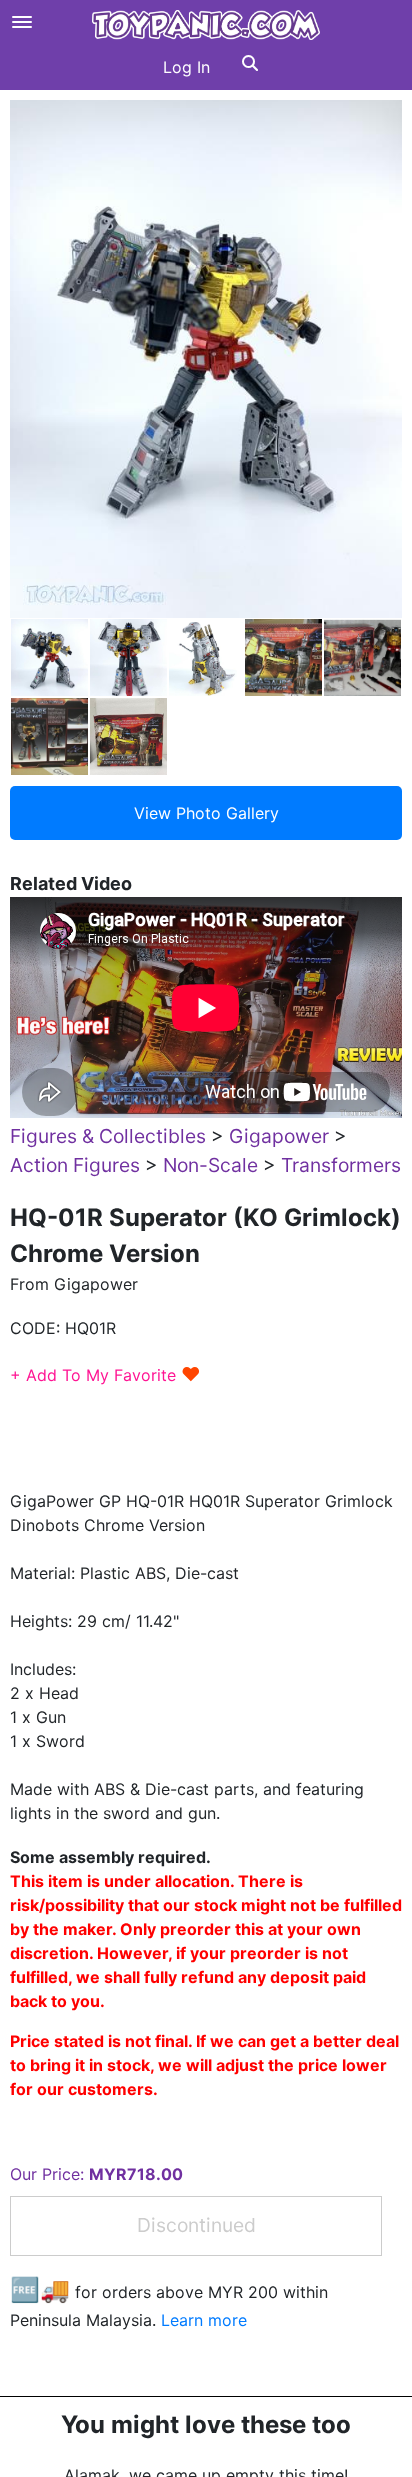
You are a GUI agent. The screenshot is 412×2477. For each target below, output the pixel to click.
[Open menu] (22, 22)
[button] (250, 67)
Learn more (204, 2320)
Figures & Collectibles (108, 1136)
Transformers (341, 1165)
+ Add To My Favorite (105, 1375)
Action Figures (75, 1165)
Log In (186, 67)
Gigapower (279, 1136)
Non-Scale (210, 1165)
